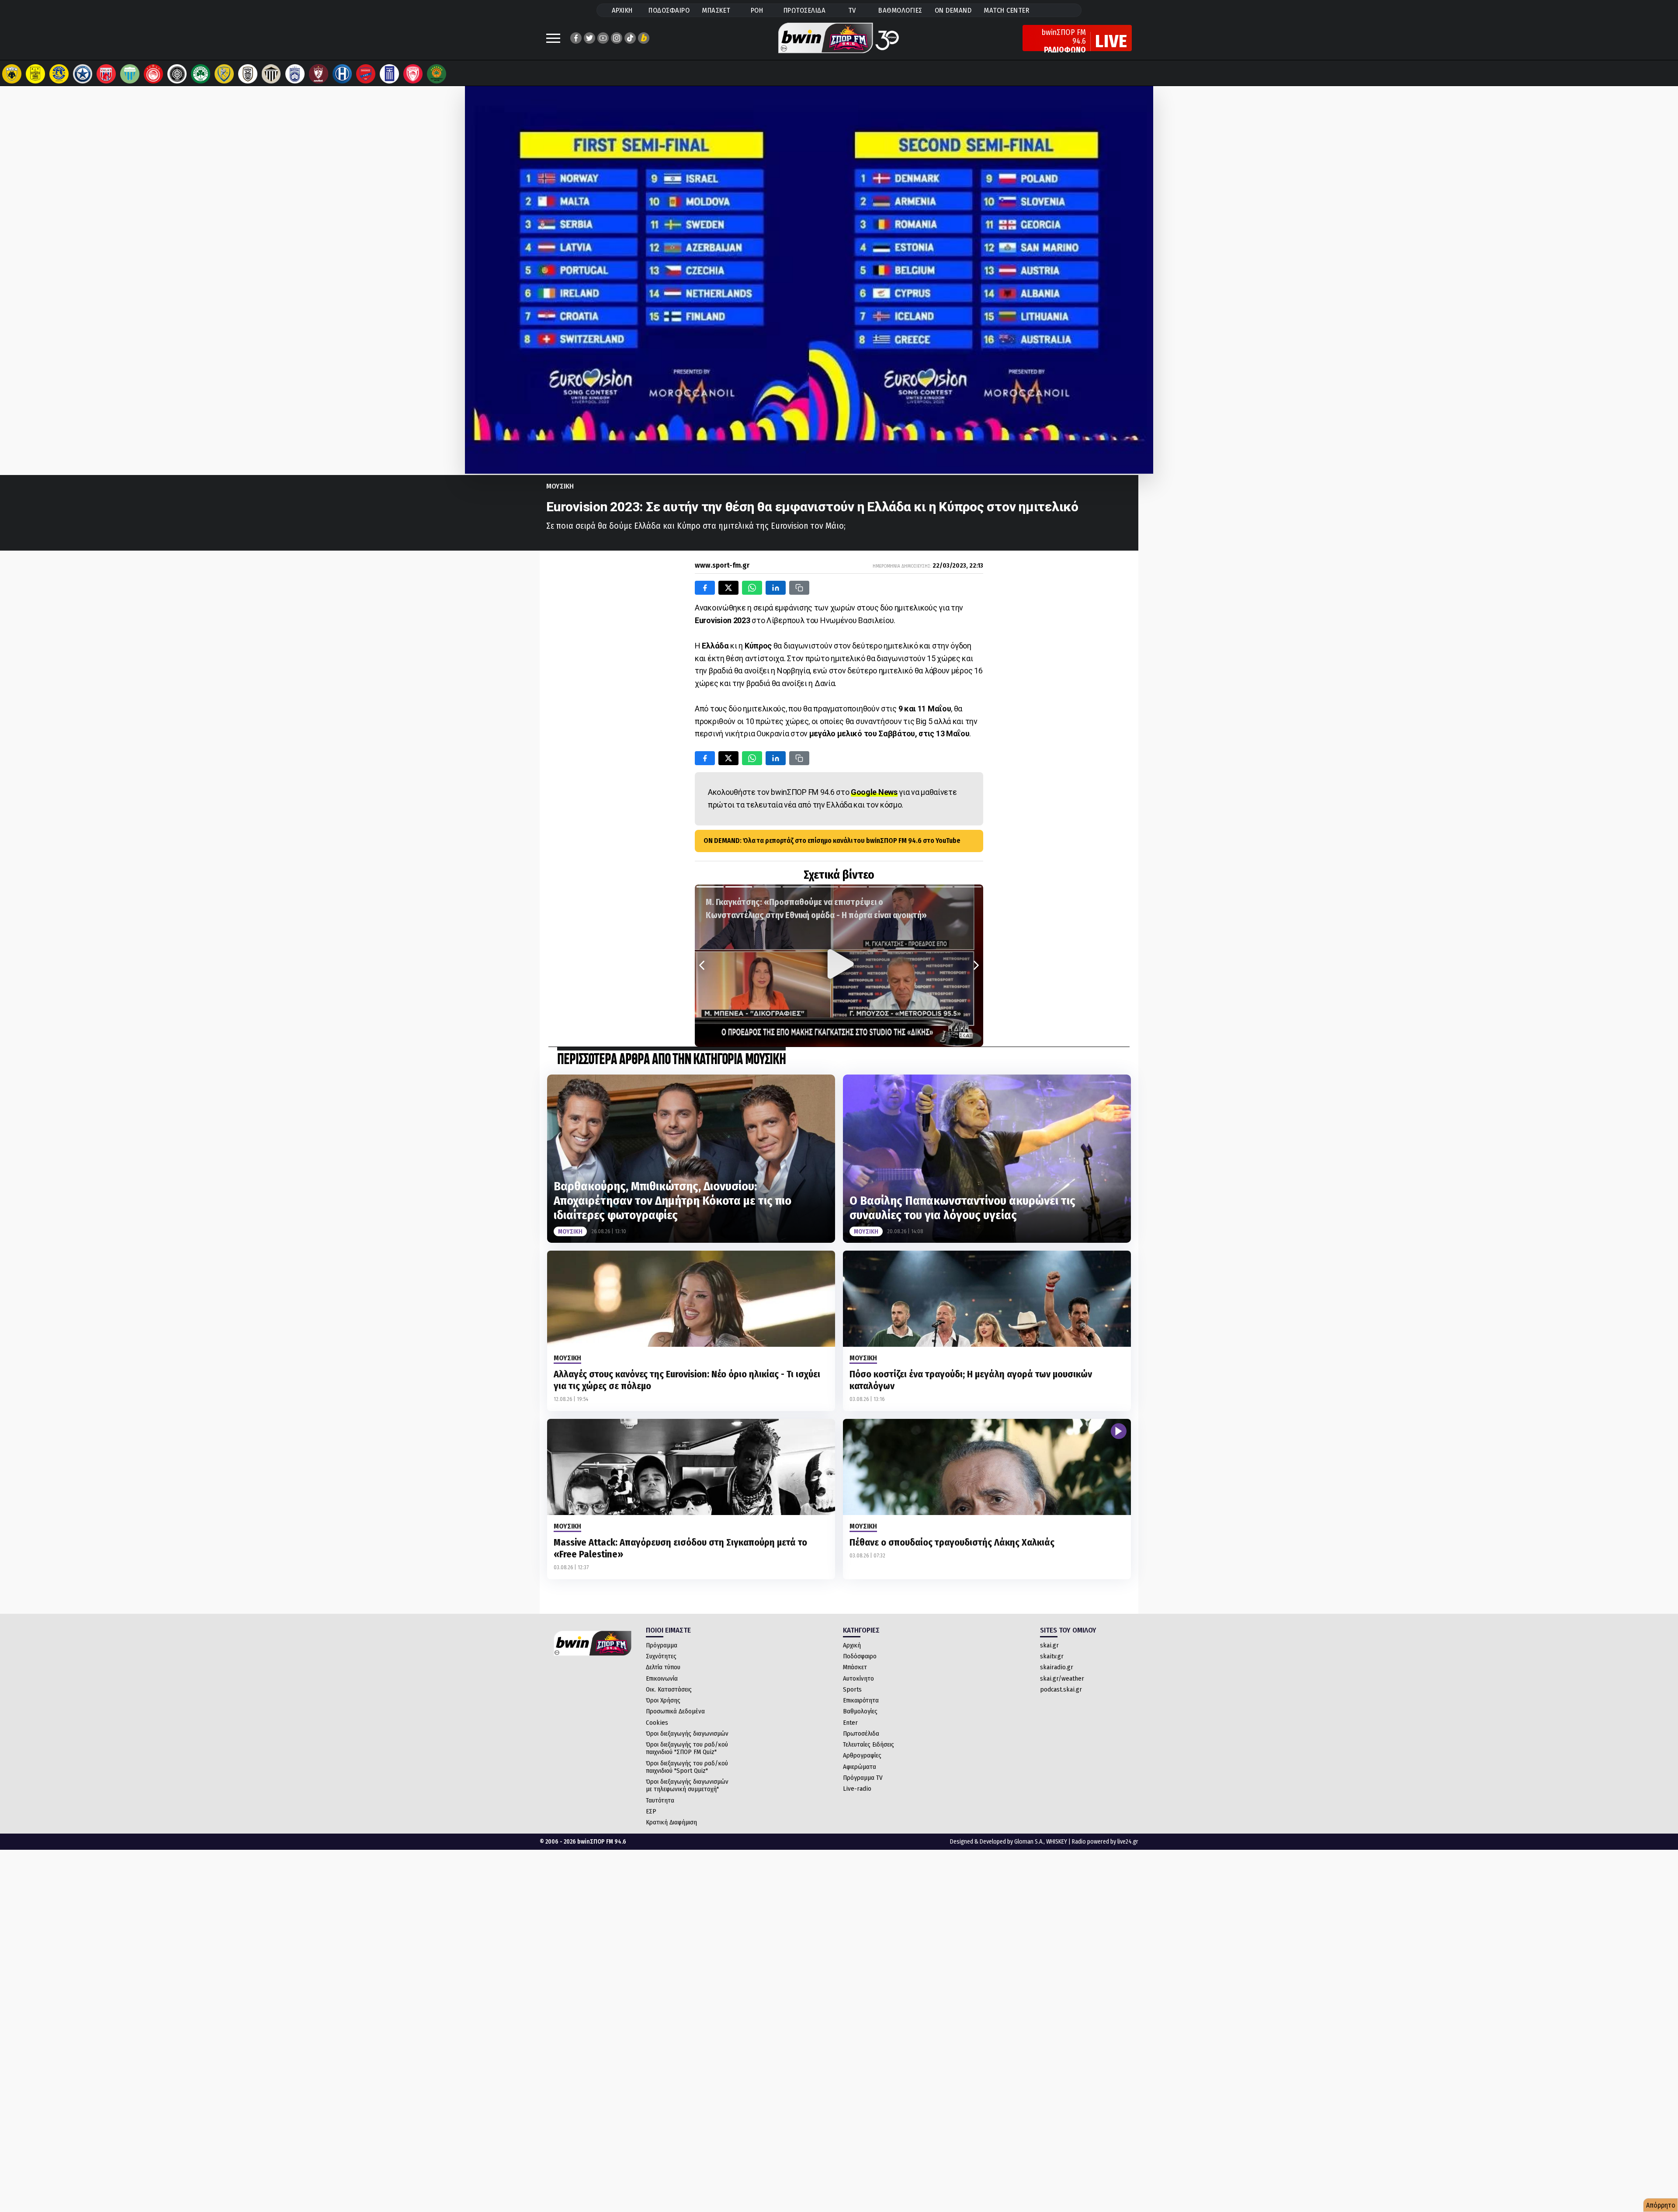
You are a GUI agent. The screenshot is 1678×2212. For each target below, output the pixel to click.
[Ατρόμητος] (83, 74)
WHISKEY (1057, 1842)
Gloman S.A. (1029, 1842)
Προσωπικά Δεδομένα (675, 1711)
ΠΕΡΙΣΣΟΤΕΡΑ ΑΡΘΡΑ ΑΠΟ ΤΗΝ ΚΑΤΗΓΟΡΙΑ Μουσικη (671, 1060)
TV (852, 10)
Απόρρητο (1661, 2205)
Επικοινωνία (662, 1678)
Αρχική (852, 1645)
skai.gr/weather (1062, 1678)
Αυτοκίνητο (858, 1678)
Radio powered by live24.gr (1105, 1842)
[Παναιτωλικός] (224, 74)
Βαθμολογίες (860, 1711)
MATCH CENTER (1006, 10)
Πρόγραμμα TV (863, 1778)
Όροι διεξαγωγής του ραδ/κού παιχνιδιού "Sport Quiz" (687, 1767)
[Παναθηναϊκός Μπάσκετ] (437, 74)
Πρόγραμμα (662, 1645)
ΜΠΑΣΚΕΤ (716, 10)
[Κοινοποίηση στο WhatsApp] (752, 588)
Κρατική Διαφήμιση (671, 1822)
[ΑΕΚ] (12, 74)
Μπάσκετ (855, 1667)
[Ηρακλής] (342, 74)
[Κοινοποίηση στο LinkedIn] (776, 588)
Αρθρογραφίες (862, 1755)
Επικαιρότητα (861, 1700)
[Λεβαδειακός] (130, 74)
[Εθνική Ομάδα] (389, 74)
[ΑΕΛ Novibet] (319, 74)
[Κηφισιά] (295, 74)
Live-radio (857, 1789)
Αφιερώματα (860, 1767)
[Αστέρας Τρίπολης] (59, 74)
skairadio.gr (1057, 1667)
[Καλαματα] (271, 74)
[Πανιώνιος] (366, 74)
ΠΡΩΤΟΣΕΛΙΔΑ (805, 10)
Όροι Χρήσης (663, 1700)
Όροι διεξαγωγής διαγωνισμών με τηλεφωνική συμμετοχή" (687, 1785)
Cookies (657, 1723)
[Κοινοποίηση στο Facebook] (705, 588)
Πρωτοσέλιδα (861, 1734)
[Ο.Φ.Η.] (177, 74)
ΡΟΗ (757, 10)
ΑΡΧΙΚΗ (622, 10)
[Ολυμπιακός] (153, 74)
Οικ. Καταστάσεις (669, 1689)
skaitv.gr (1052, 1656)
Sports (852, 1689)
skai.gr (1049, 1645)
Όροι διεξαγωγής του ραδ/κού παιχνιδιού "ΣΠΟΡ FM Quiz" (687, 1748)
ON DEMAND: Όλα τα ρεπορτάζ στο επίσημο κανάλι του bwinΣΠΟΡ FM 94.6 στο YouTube (832, 841)
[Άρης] (35, 74)
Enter (850, 1723)
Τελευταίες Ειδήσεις (868, 1744)
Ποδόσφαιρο (860, 1656)
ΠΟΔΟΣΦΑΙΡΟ (669, 10)
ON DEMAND (953, 10)
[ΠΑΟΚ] (248, 74)
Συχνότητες (661, 1656)
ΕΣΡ (651, 1811)
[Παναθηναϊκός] (201, 74)
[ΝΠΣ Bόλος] (106, 74)
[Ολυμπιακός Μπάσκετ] (413, 74)
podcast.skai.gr (1061, 1689)
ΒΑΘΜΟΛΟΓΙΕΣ (900, 10)
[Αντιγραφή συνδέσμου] (799, 588)
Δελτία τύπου (663, 1667)
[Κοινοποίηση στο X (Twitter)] (728, 588)
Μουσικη (560, 486)
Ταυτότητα (660, 1800)
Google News (874, 792)
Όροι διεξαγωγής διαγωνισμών (687, 1734)
